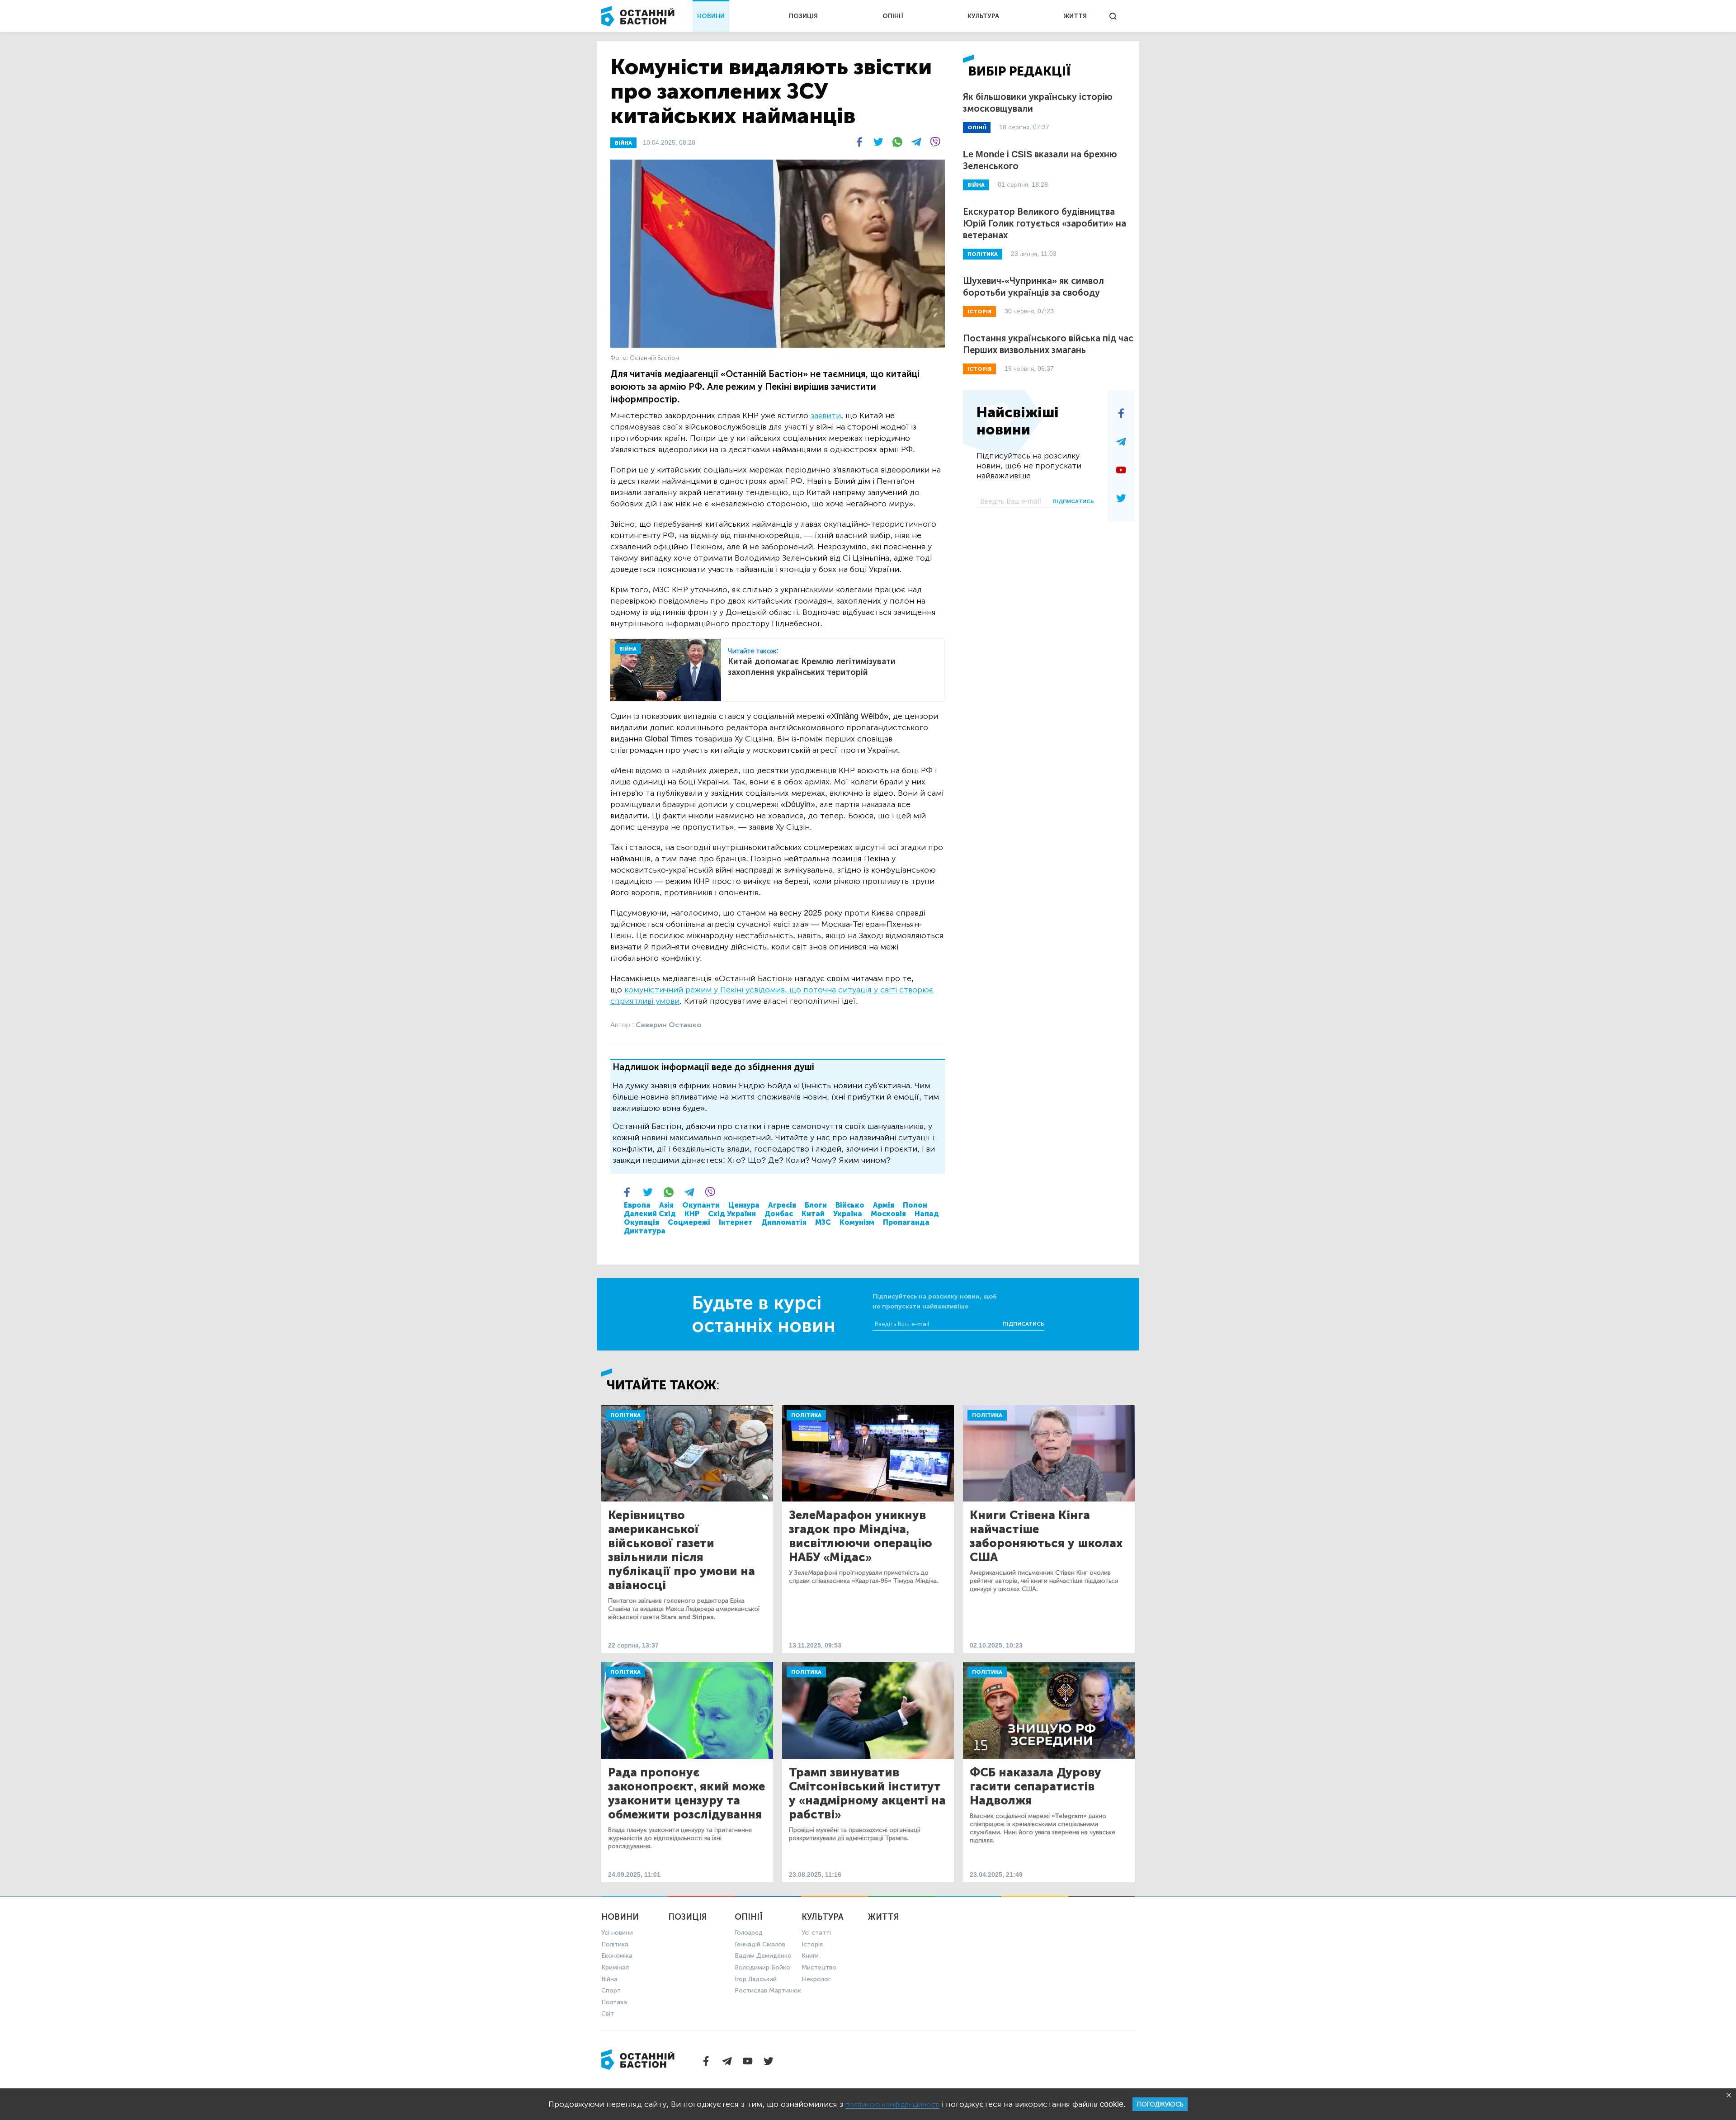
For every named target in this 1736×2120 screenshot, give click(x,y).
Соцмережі (689, 1222)
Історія (812, 1944)
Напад (927, 1214)
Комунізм (857, 1222)
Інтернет (736, 1222)
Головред (749, 1933)
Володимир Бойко (762, 1967)
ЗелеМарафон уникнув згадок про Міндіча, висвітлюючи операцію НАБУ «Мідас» (861, 1536)
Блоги (816, 1205)
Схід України (732, 1214)
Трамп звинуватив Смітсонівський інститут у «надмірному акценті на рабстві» (867, 1794)
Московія (888, 1214)
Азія (666, 1205)
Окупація (642, 1222)
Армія (884, 1205)
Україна (848, 1214)
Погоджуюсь (1160, 2104)
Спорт (611, 1990)
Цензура (744, 1205)
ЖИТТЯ (1075, 16)
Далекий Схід (650, 1214)
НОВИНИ (711, 16)
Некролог (816, 1979)
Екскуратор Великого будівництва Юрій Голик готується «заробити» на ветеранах (1045, 223)
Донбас (779, 1214)
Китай (813, 1214)
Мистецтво (819, 1967)
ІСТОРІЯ (979, 312)
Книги (810, 1956)
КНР (692, 1214)
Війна (609, 1979)
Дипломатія (784, 1222)
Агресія (782, 1205)
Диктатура (645, 1231)
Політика (625, 1415)
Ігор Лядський (756, 1979)
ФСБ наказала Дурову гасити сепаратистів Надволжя (1035, 1787)
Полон (915, 1205)
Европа (637, 1205)
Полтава (614, 2002)
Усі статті (816, 1933)
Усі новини (617, 1933)
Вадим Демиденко (763, 1956)
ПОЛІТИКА (983, 254)
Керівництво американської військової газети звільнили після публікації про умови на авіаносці (682, 1550)
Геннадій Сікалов (760, 1944)
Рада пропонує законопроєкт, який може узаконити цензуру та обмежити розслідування (686, 1794)
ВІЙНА (623, 143)
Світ (608, 2014)
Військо (850, 1205)
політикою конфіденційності (892, 2104)
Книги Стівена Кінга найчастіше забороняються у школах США (1046, 1536)
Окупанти (701, 1205)
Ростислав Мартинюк (768, 1990)
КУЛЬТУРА (983, 16)
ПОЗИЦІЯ (803, 16)
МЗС (823, 1222)
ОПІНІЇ (893, 16)
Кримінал (615, 1967)
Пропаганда (906, 1222)
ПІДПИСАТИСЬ (1073, 501)
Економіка (617, 1956)
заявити (826, 416)
